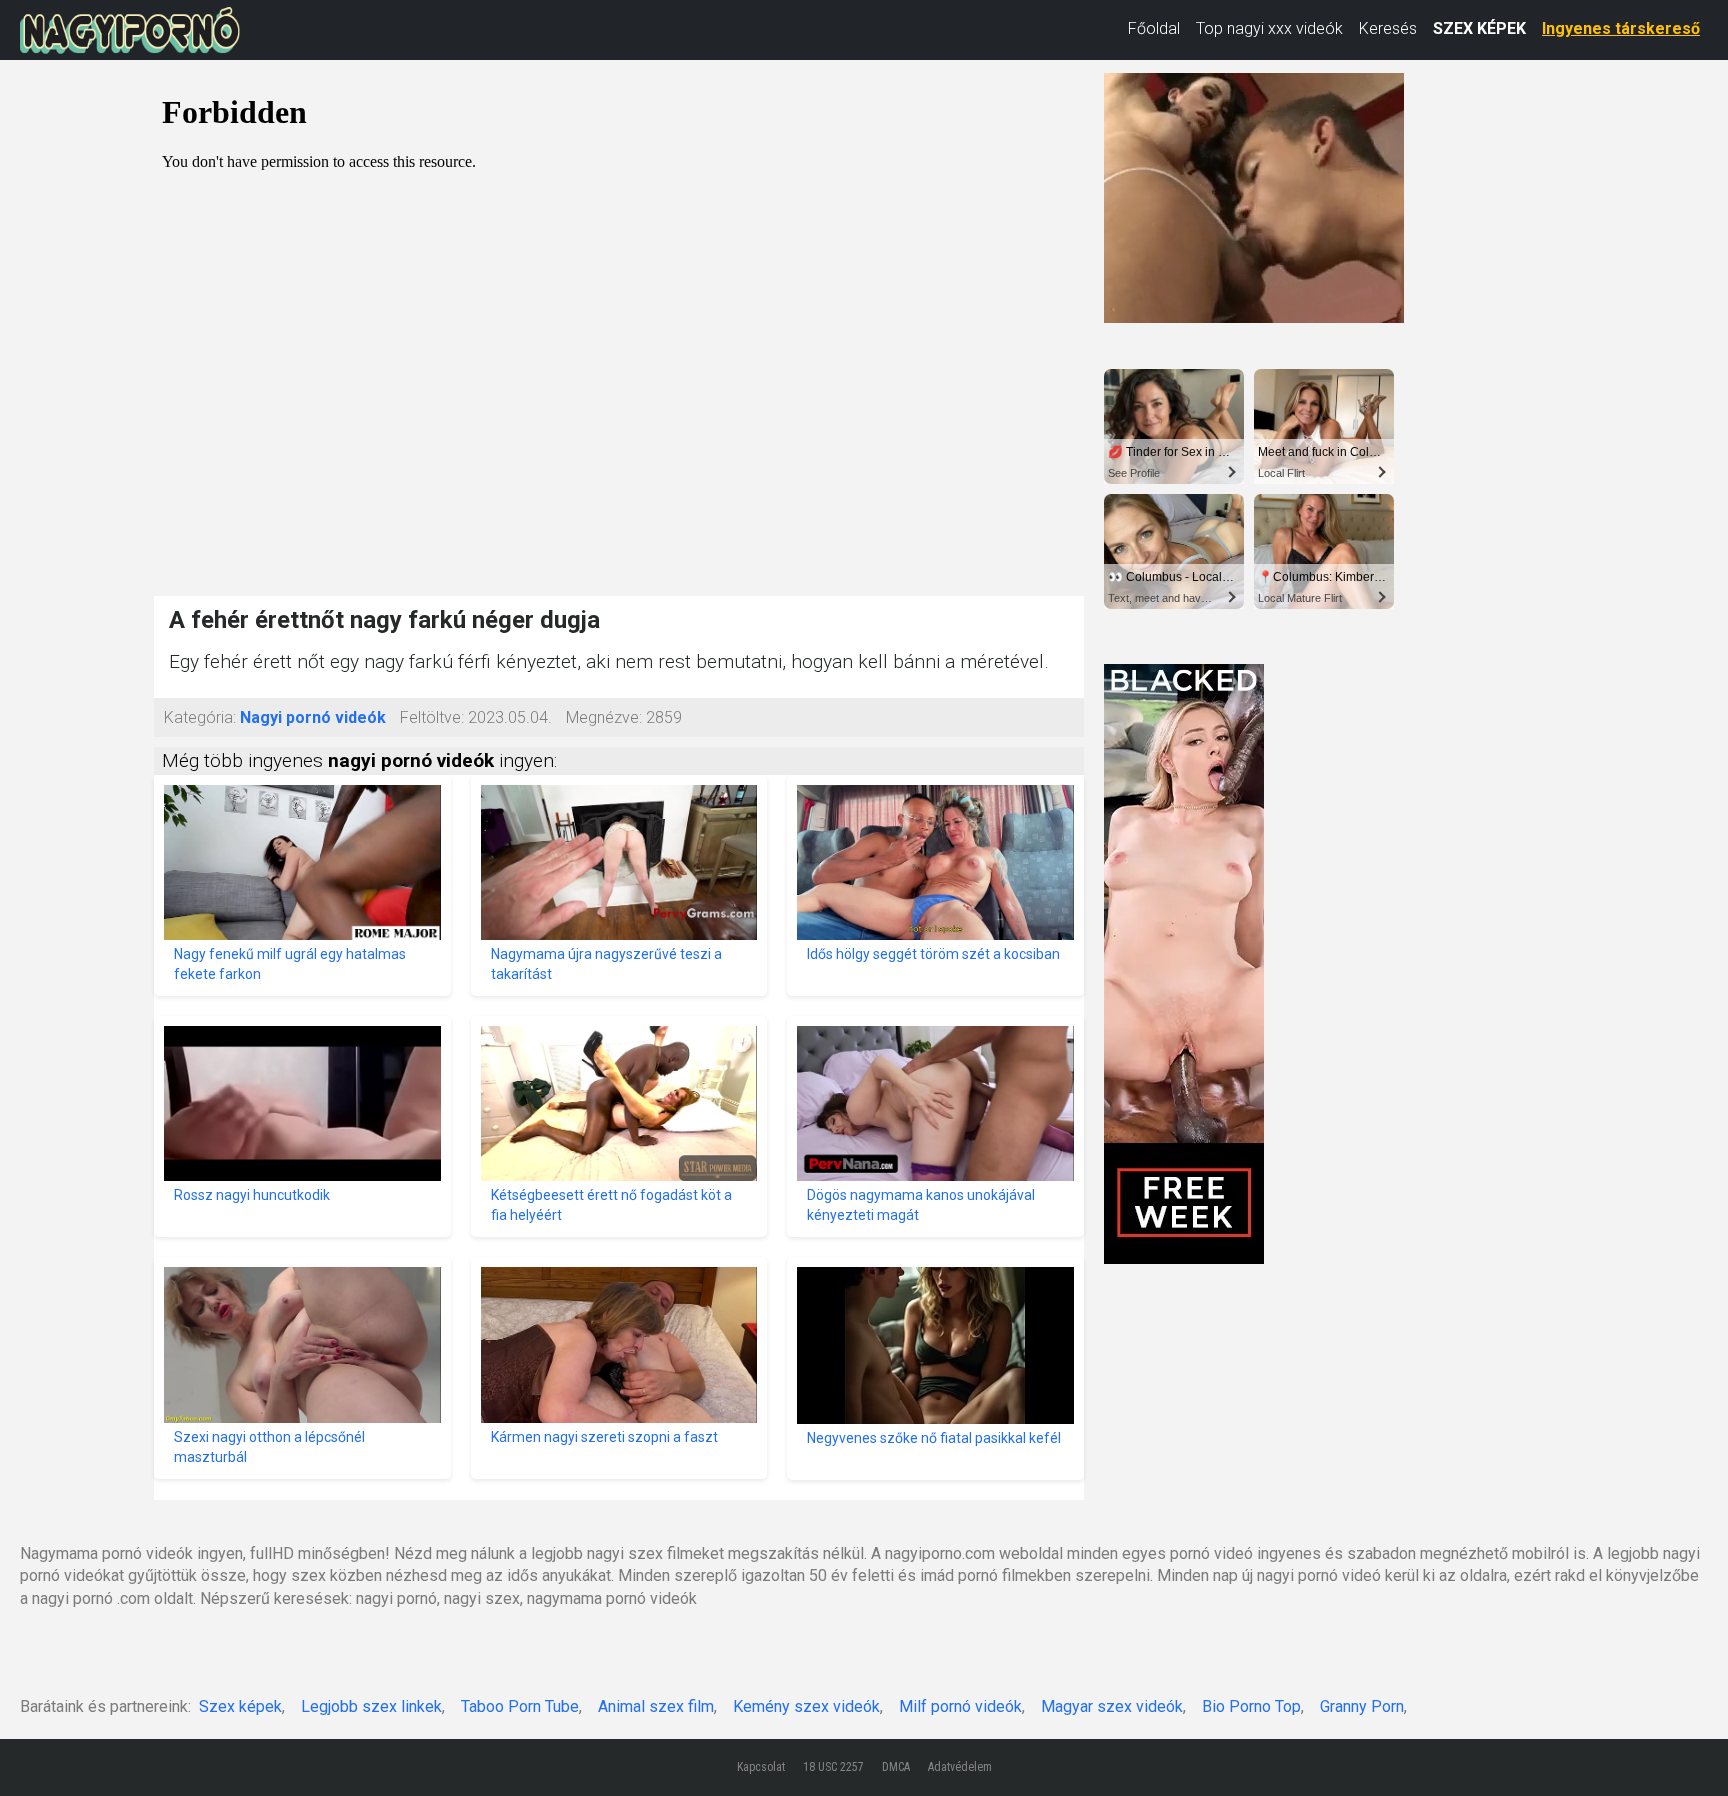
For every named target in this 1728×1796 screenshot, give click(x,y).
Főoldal (1154, 28)
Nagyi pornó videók (313, 717)
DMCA (896, 1767)
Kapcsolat (761, 1767)
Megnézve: (604, 717)
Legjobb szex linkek (371, 1706)
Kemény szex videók (806, 1706)
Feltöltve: (432, 717)
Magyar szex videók (1112, 1706)
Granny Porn (1362, 1706)
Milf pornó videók (960, 1706)
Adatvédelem (960, 1767)
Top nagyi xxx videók (1269, 28)
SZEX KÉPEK (1479, 28)
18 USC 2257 (833, 1767)
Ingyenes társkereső (1621, 28)
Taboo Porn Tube (520, 1706)
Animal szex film (656, 1706)
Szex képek (240, 1706)
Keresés (1388, 28)
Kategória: (200, 717)
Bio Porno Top (1251, 1706)
